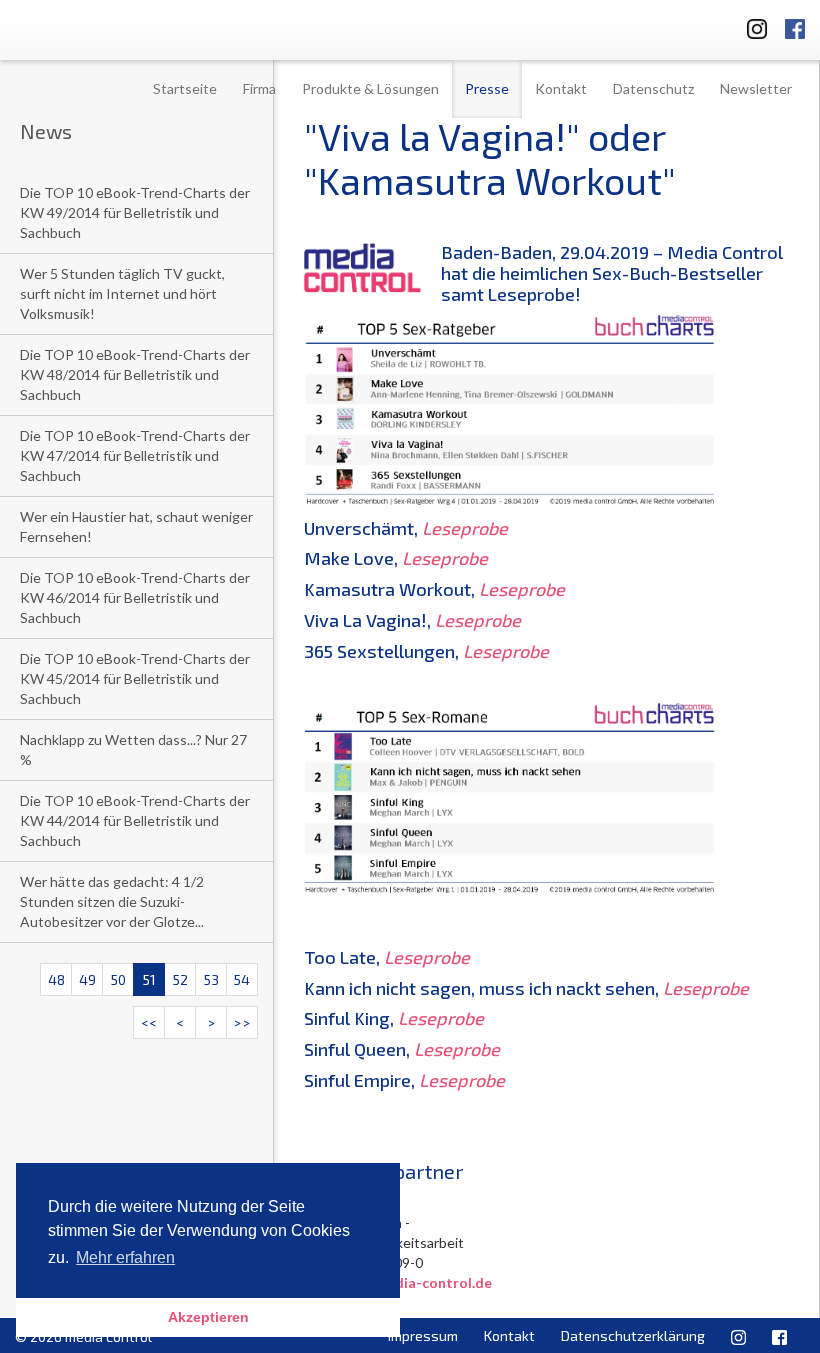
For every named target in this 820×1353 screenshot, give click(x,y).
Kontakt (561, 88)
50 (118, 979)
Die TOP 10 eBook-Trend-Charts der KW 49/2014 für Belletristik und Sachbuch (135, 212)
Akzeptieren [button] (208, 1317)
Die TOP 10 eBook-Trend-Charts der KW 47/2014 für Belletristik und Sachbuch (135, 455)
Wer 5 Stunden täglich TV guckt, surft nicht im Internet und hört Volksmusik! (122, 293)
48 (56, 979)
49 (87, 979)
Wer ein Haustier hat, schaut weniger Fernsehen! (136, 526)
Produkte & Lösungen (370, 88)
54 (242, 979)
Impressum (423, 1335)
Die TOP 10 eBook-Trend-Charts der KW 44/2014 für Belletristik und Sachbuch (135, 820)
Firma (259, 88)
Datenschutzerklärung (633, 1335)
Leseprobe (465, 528)
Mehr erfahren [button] (125, 1257)
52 (180, 979)
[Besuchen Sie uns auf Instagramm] (751, 25)
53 (211, 979)
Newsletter (756, 88)
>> (242, 1022)
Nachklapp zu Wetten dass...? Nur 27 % (133, 749)
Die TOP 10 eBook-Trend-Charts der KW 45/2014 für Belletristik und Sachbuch (135, 678)
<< (149, 1022)
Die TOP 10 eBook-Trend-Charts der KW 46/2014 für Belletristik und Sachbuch (135, 597)
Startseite (185, 88)
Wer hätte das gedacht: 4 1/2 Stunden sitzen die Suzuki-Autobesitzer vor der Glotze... (112, 901)
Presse (487, 88)
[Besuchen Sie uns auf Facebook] (795, 25)
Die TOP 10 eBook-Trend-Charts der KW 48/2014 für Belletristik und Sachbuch (135, 374)
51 (149, 979)
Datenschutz (653, 88)
